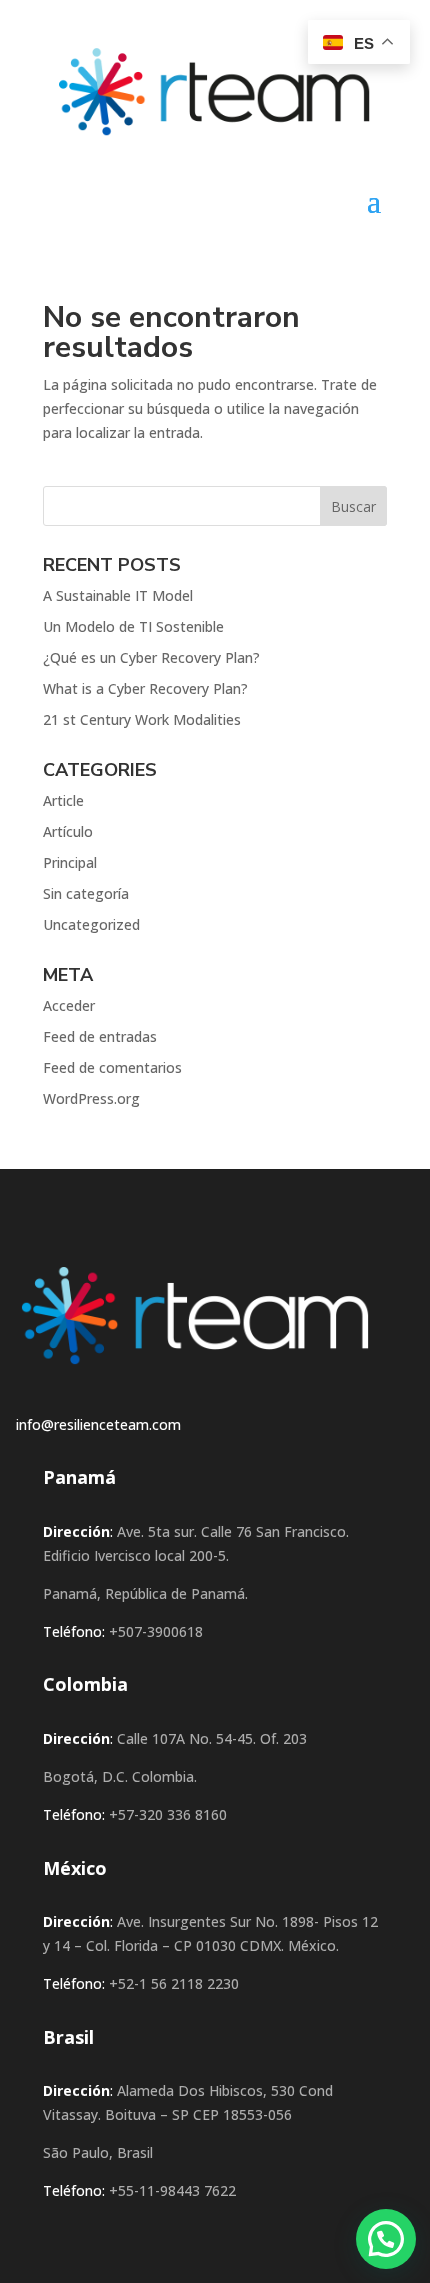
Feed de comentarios (112, 1067)
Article (63, 800)
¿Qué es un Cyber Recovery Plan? (151, 657)
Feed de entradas (100, 1036)
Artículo (68, 831)
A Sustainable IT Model (118, 595)
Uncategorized (91, 924)
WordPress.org (91, 1098)
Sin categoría (86, 893)
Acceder (69, 1005)
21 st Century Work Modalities (142, 719)
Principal (70, 862)
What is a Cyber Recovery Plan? (145, 688)
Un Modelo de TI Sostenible (133, 626)
